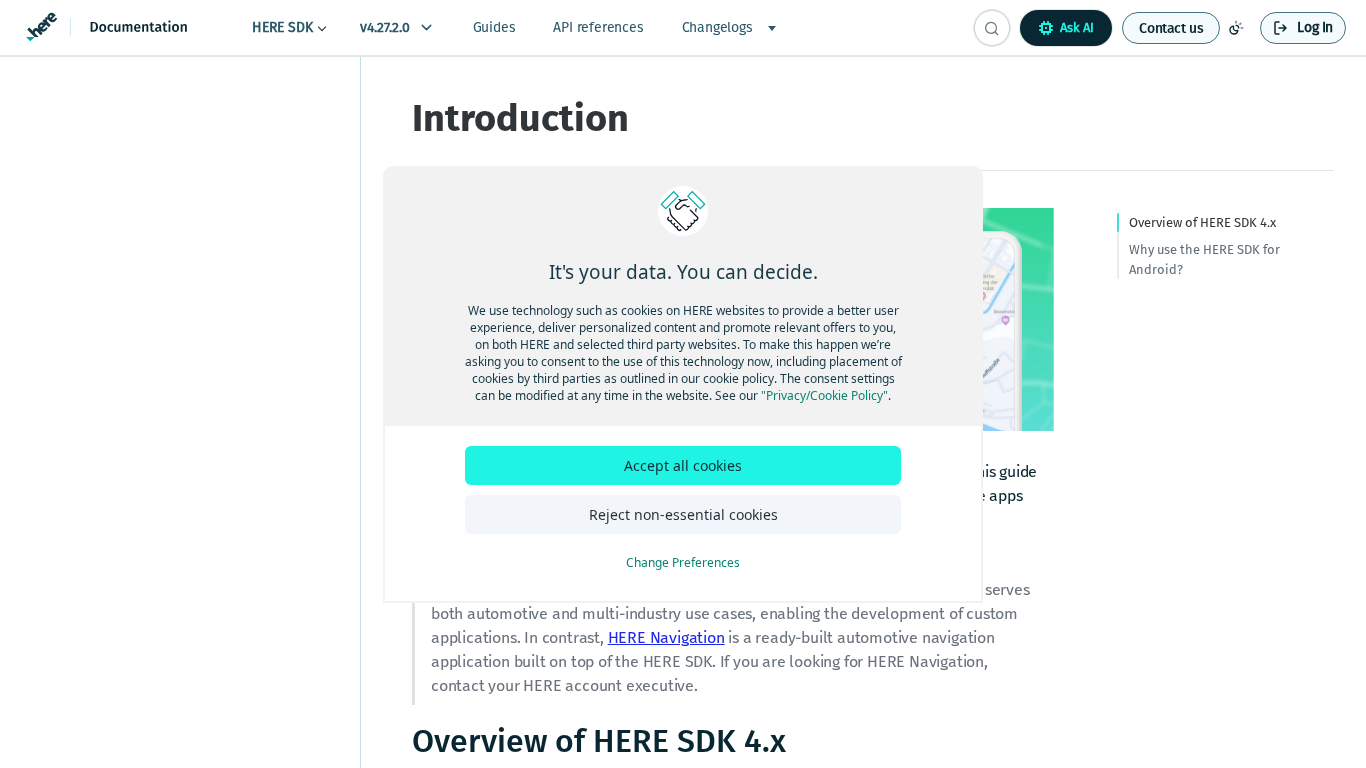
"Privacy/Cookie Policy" (824, 395)
